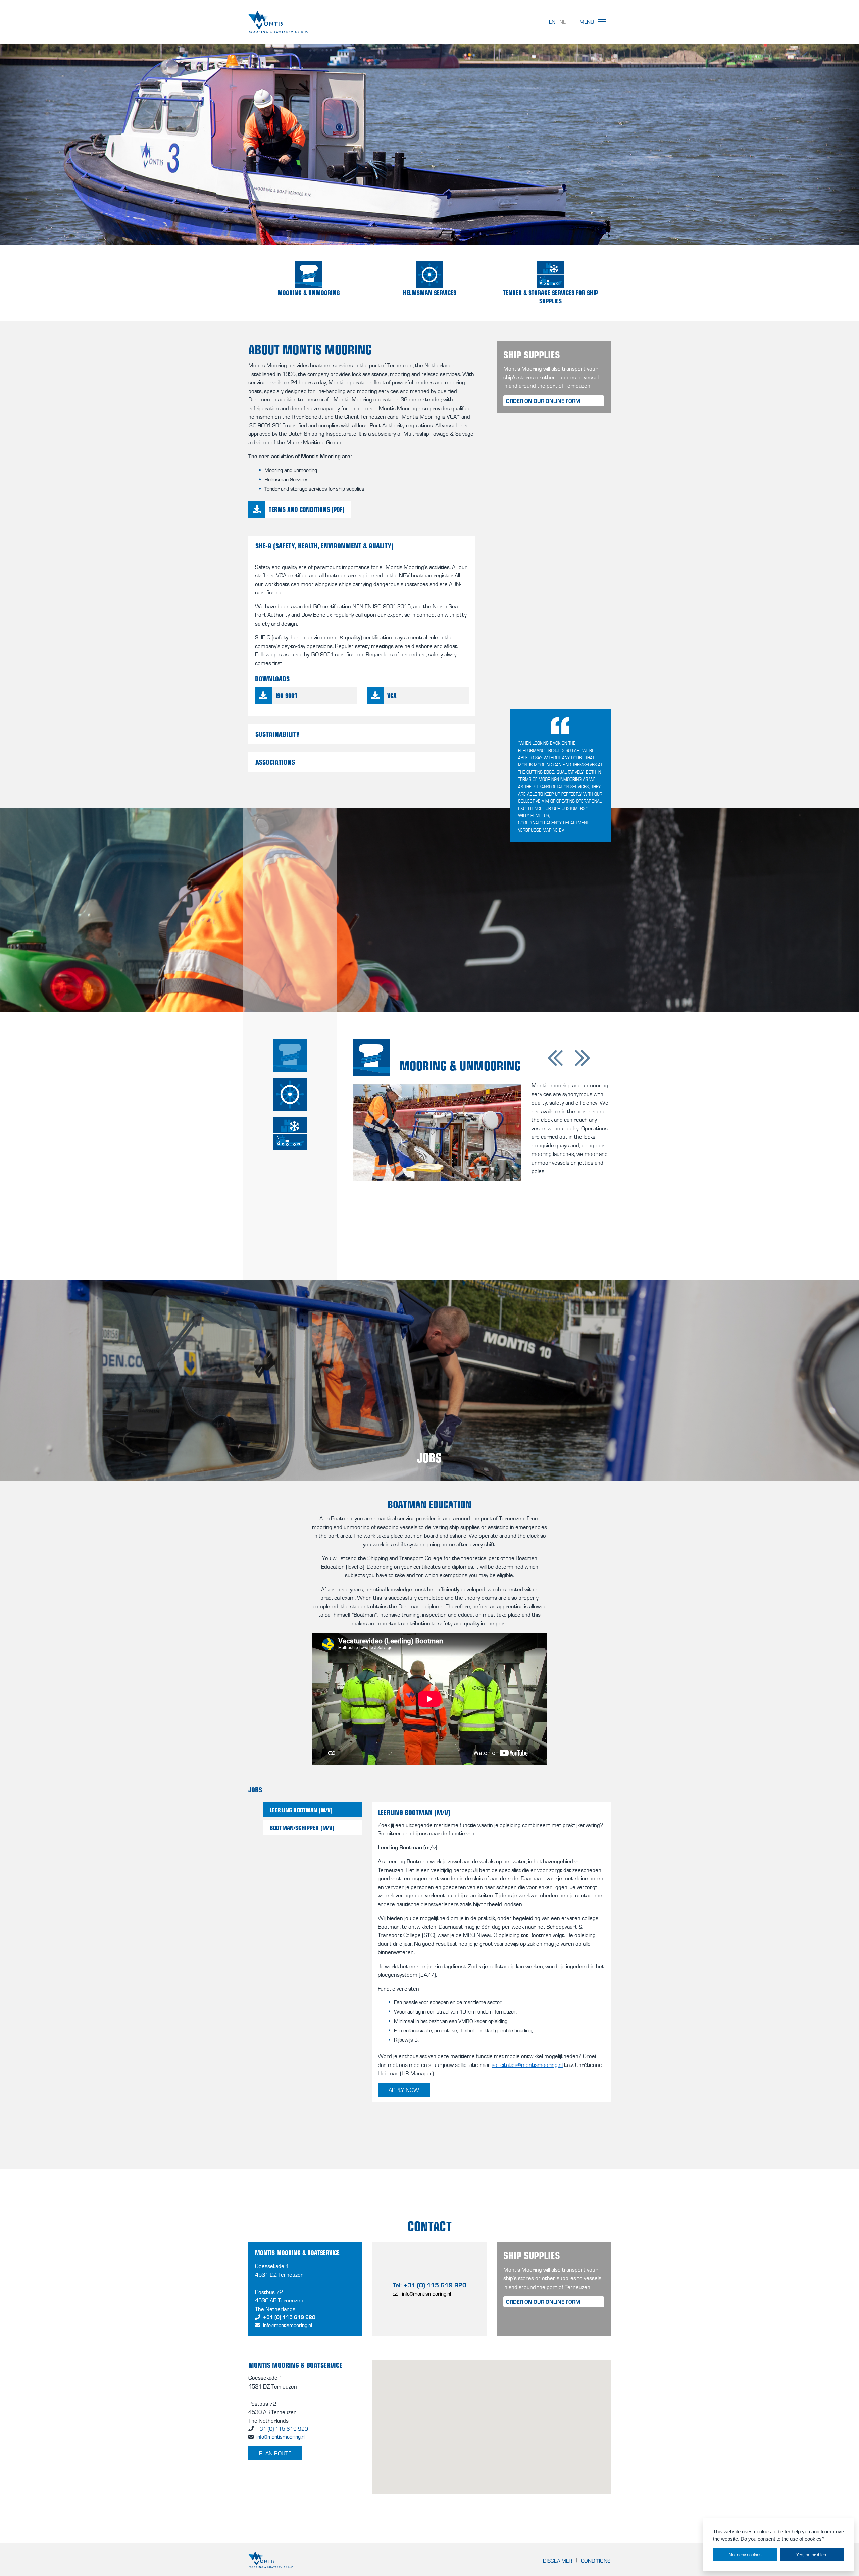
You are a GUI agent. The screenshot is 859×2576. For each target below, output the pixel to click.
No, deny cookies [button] (745, 2554)
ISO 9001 (286, 695)
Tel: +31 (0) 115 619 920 (429, 2285)
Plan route (275, 2453)
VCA (392, 695)
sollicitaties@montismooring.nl (527, 2064)
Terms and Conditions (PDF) (307, 509)
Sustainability (277, 734)
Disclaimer (558, 2561)
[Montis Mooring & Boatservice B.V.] (307, 22)
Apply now (404, 2090)
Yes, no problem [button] (812, 2554)
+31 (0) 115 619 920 (289, 2317)
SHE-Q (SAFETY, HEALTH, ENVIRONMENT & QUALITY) (324, 545)
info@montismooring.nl (288, 2325)
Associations (275, 762)
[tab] (290, 1056)
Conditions (596, 2561)
